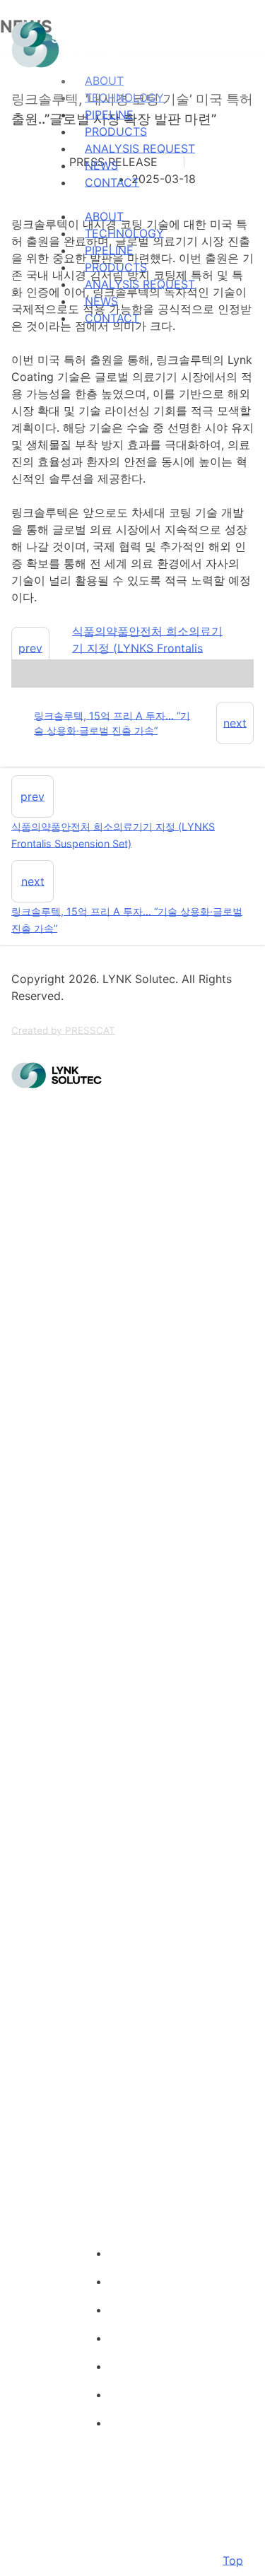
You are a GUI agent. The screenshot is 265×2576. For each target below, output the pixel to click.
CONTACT (112, 182)
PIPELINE (109, 114)
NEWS (101, 165)
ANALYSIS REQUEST (140, 148)
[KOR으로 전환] (37, 353)
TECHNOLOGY (124, 233)
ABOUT (104, 216)
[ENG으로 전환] (20, 353)
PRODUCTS (116, 131)
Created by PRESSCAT (63, 1030)
